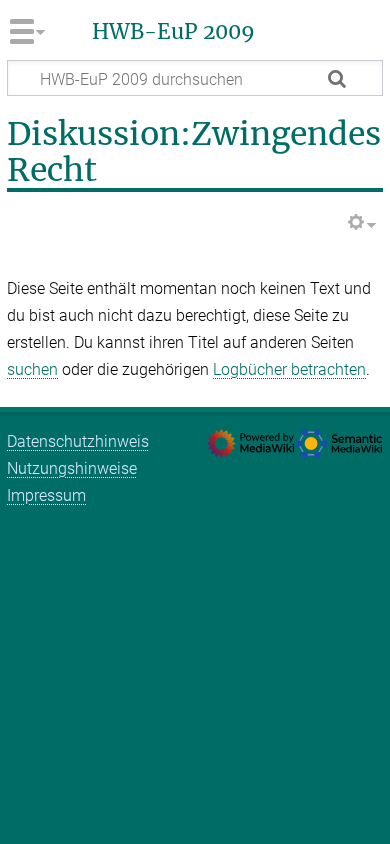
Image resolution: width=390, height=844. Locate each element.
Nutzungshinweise (72, 468)
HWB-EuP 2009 (173, 32)
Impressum (46, 495)
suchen (32, 369)
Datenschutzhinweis (78, 441)
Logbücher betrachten (289, 369)
